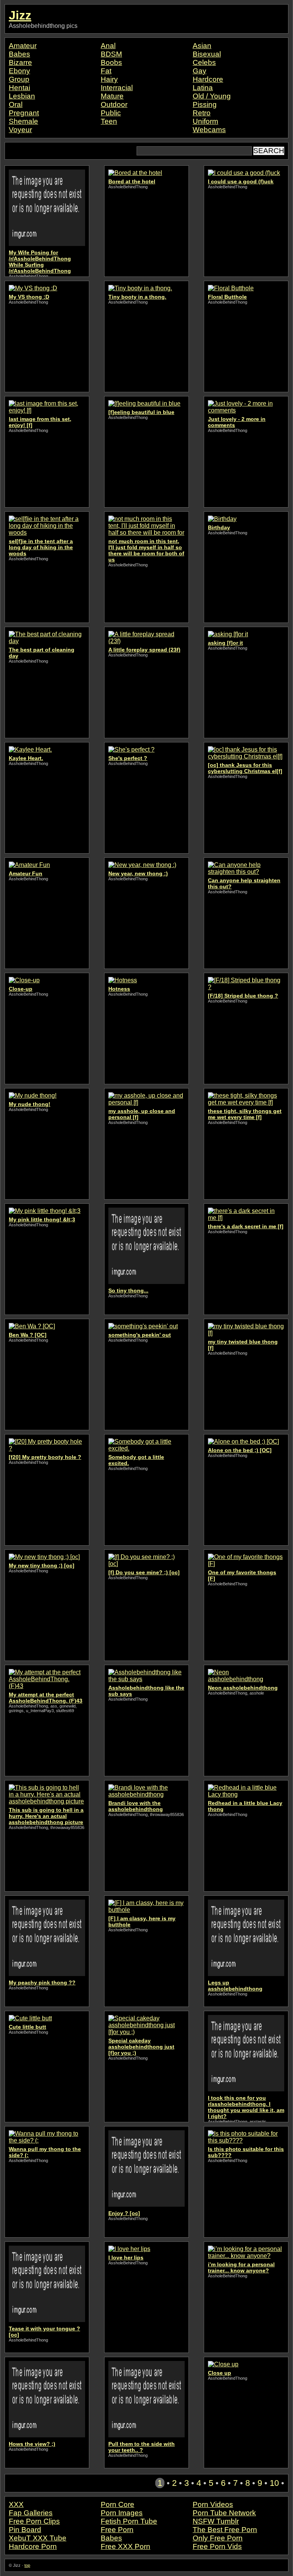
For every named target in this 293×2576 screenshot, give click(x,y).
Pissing (205, 104)
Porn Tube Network (224, 2513)
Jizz (20, 15)
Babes (19, 54)
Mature (112, 96)
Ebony (19, 71)
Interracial (117, 88)
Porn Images (122, 2513)
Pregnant (24, 113)
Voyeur (20, 130)
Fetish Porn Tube (129, 2521)
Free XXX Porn (126, 2546)
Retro (202, 113)
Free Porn (117, 2530)
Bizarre (20, 62)
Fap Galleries (31, 2513)
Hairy (109, 79)
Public (111, 113)
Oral (16, 104)
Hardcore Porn (33, 2546)
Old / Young (212, 96)
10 (274, 2483)
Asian (202, 46)
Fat (106, 71)
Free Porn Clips (34, 2521)
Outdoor (114, 104)
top (27, 2565)
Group (19, 79)
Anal (108, 46)
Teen (109, 121)
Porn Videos (213, 2504)
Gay (200, 71)
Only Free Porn (218, 2538)
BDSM (111, 54)
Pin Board (25, 2530)
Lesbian (22, 96)
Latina (203, 88)
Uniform (205, 121)
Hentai (19, 88)
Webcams (209, 130)
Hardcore (208, 79)
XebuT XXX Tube (38, 2538)
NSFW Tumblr (216, 2521)
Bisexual (207, 54)
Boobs (111, 62)
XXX (16, 2504)
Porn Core (118, 2504)
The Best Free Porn (225, 2530)
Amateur (23, 46)
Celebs (204, 62)
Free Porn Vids (217, 2546)
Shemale (23, 121)
